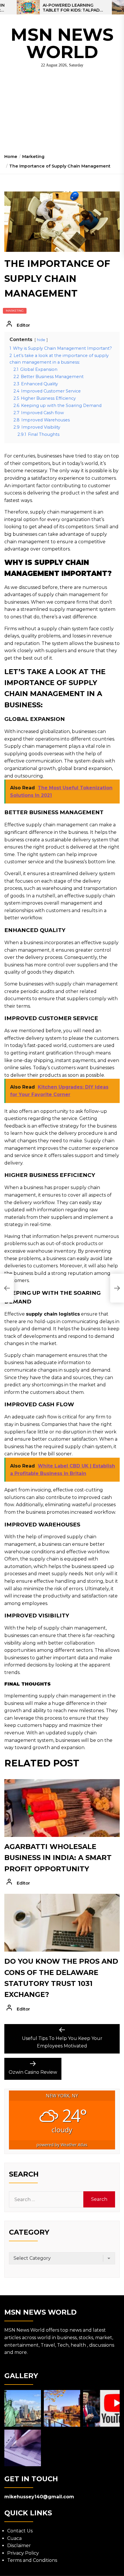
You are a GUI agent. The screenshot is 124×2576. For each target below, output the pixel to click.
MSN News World (62, 43)
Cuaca (14, 2538)
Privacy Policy (23, 2553)
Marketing (15, 311)
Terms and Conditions (32, 2560)
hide (41, 340)
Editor (23, 325)
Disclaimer (19, 2546)
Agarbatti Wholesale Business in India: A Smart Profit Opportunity (58, 1858)
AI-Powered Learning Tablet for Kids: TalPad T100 (71, 8)
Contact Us (20, 2531)
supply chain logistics (53, 1314)
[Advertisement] (62, 113)
